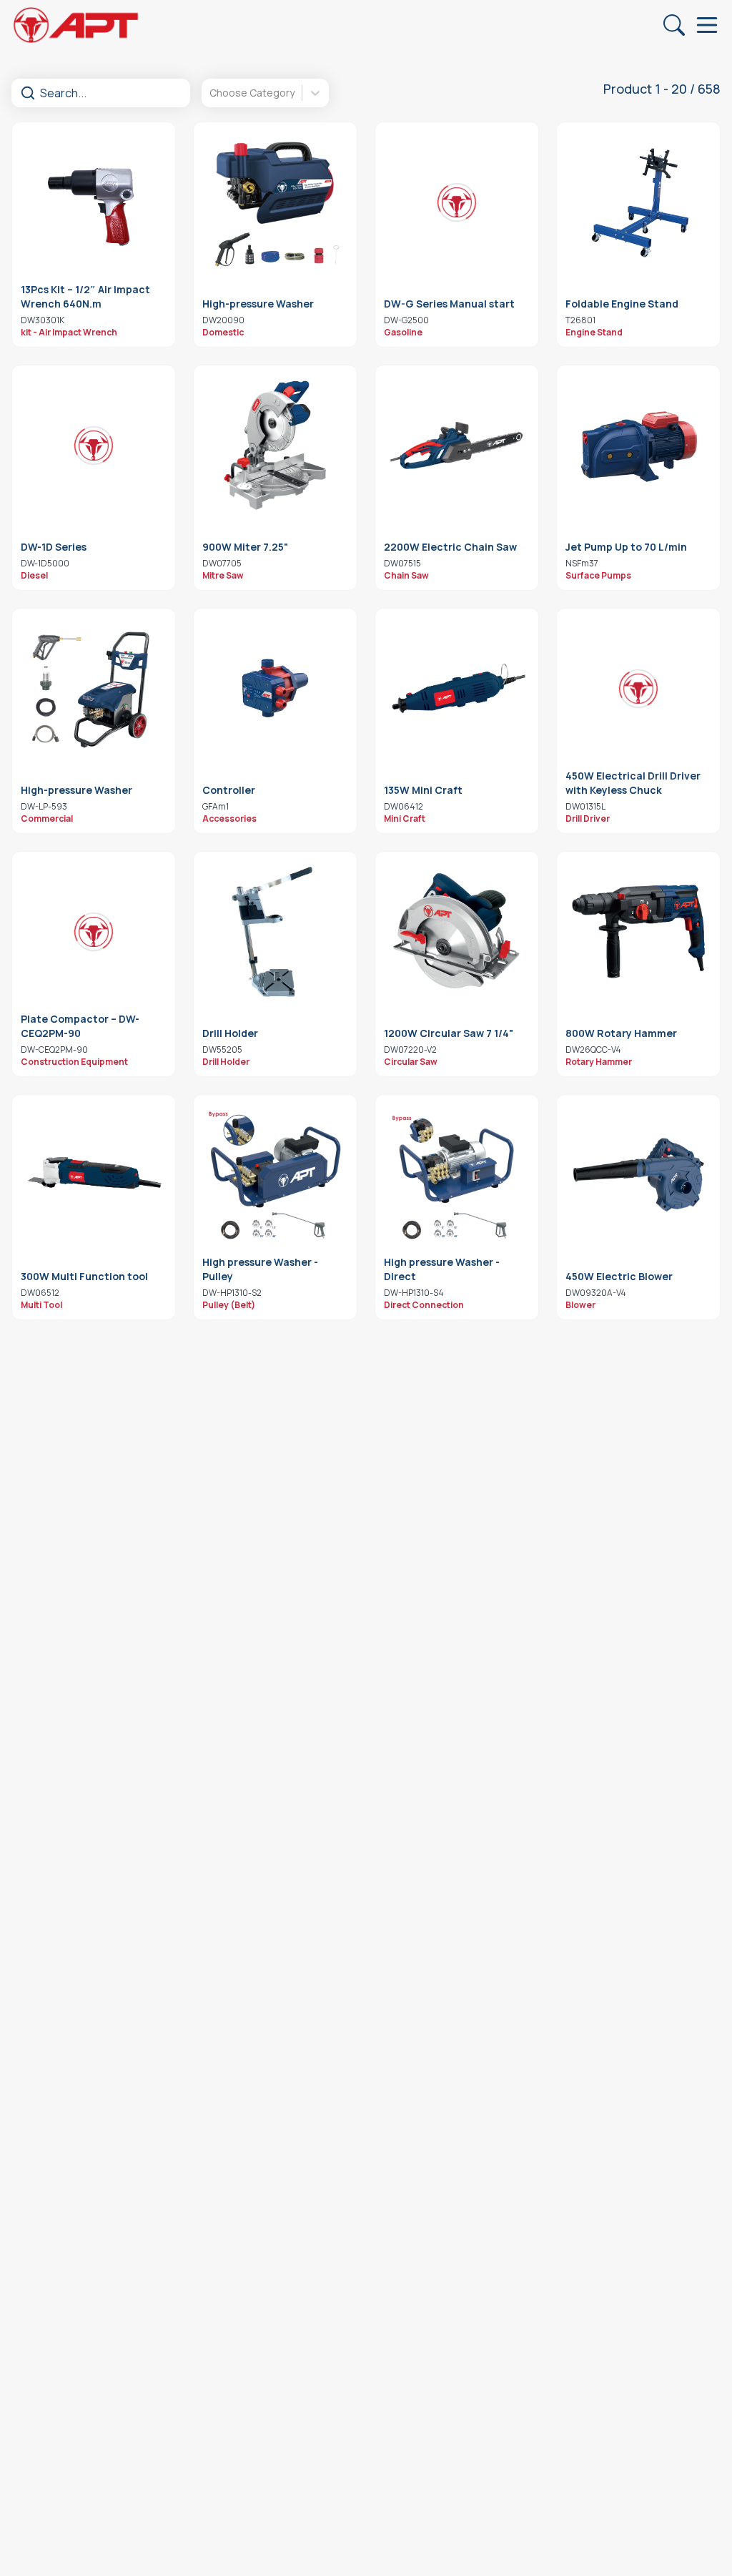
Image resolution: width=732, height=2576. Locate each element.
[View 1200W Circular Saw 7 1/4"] (457, 932)
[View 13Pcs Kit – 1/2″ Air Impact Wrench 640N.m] (94, 202)
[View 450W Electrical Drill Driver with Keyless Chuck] (638, 689)
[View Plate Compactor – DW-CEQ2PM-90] (94, 932)
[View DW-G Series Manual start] (457, 202)
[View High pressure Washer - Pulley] (275, 1175)
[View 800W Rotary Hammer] (638, 932)
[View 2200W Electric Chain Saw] (457, 446)
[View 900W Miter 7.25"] (275, 446)
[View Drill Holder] (275, 932)
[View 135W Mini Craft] (457, 689)
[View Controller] (275, 689)
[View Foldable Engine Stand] (638, 202)
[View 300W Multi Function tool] (94, 1175)
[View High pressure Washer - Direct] (457, 1175)
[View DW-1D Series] (94, 446)
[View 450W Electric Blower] (638, 1175)
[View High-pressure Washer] (275, 202)
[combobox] (211, 93)
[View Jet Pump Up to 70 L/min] (638, 446)
